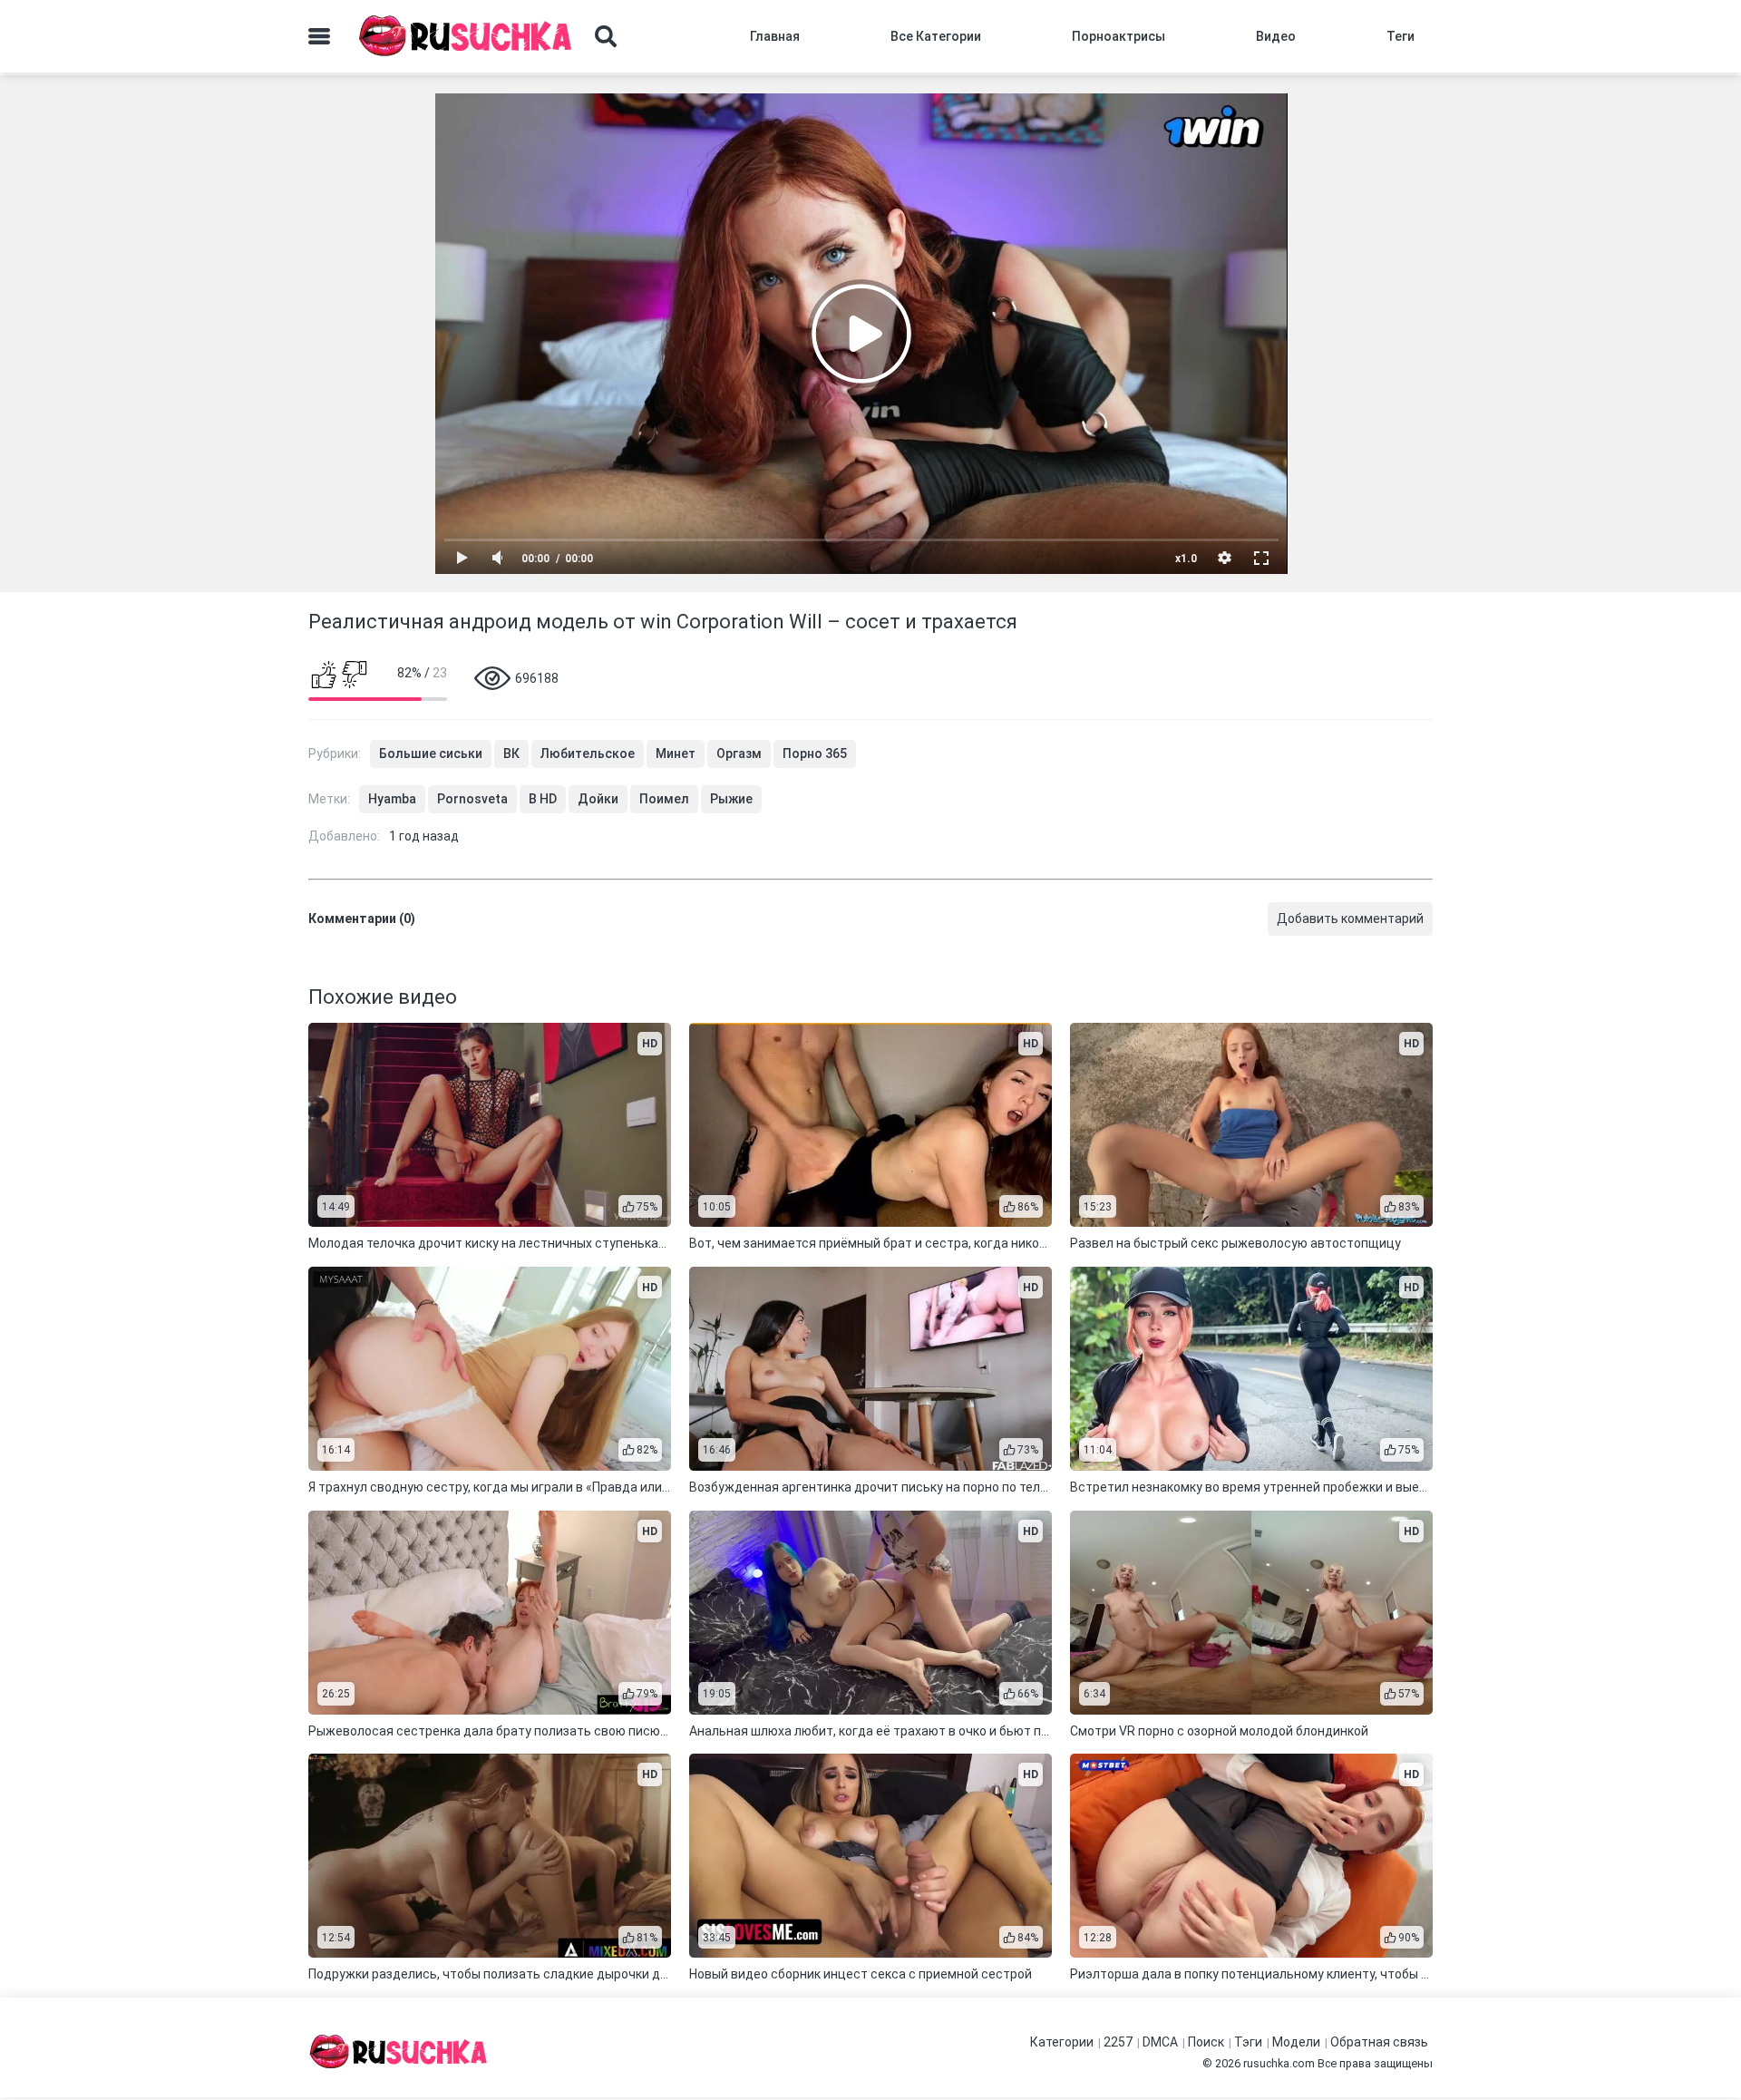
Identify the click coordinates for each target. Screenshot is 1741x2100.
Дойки (598, 799)
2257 (1118, 2042)
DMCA (1160, 2042)
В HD (543, 799)
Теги (1401, 36)
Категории (1062, 2042)
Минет (676, 753)
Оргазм (739, 753)
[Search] (606, 36)
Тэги (1248, 2042)
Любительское (588, 753)
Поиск (1206, 2042)
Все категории (936, 36)
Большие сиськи (431, 753)
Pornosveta (472, 799)
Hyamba (392, 799)
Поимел (664, 799)
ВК (511, 753)
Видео (1276, 36)
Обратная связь (1379, 2042)
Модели (1296, 2042)
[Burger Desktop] (319, 36)
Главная (775, 36)
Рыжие (731, 799)
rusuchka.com (1279, 2063)
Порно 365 (815, 753)
